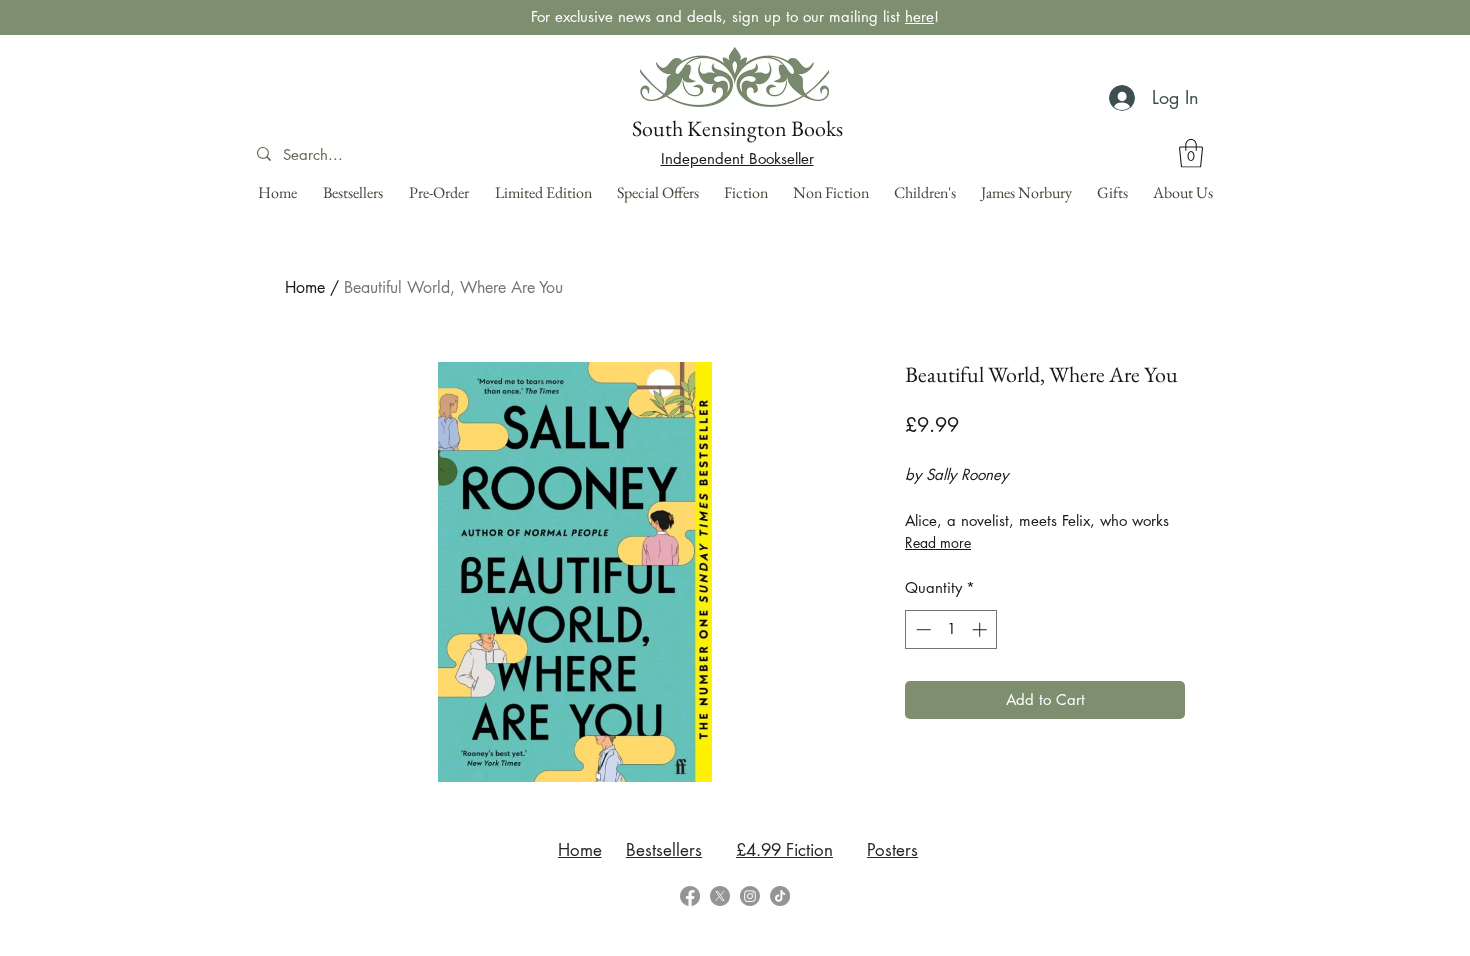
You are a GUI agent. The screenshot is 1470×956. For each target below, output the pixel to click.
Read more (938, 542)
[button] (1191, 153)
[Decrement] (921, 629)
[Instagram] (750, 896)
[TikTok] (780, 896)
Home (305, 287)
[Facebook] (690, 896)
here (919, 16)
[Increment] (981, 629)
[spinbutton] (951, 629)
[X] (720, 896)
